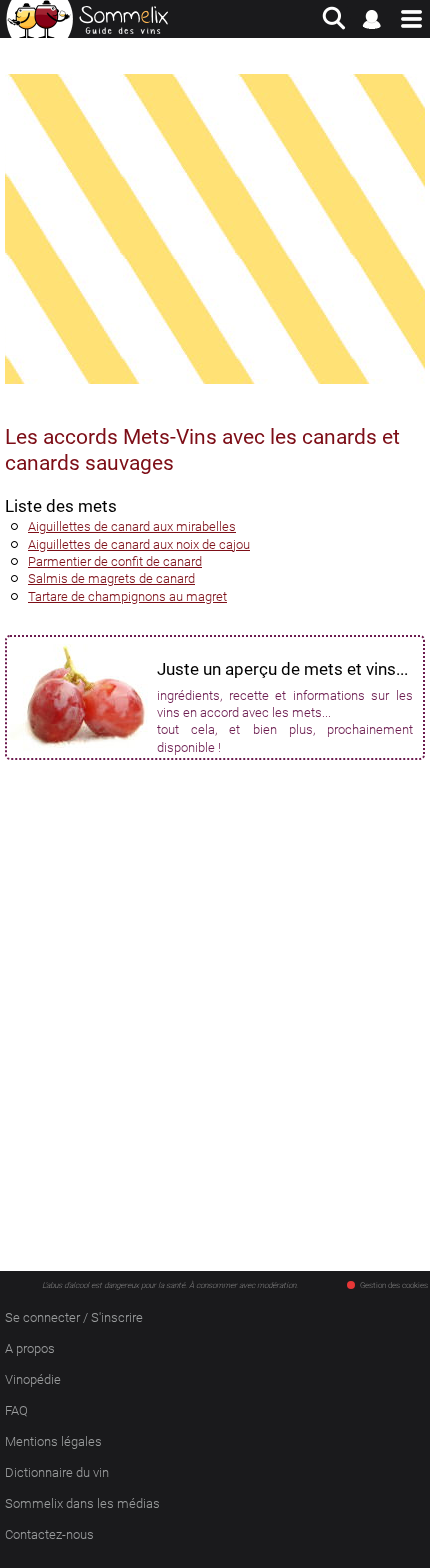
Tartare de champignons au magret (127, 596)
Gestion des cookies (394, 1285)
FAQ (16, 1410)
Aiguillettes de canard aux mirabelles (132, 526)
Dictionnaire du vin (57, 1472)
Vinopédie (33, 1379)
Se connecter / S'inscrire (74, 1317)
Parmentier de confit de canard (115, 561)
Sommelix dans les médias (82, 1503)
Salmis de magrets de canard (111, 578)
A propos (30, 1348)
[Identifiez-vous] (373, 19)
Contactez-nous (49, 1534)
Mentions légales (53, 1441)
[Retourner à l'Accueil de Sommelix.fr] (87, 19)
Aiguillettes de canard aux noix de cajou (139, 544)
